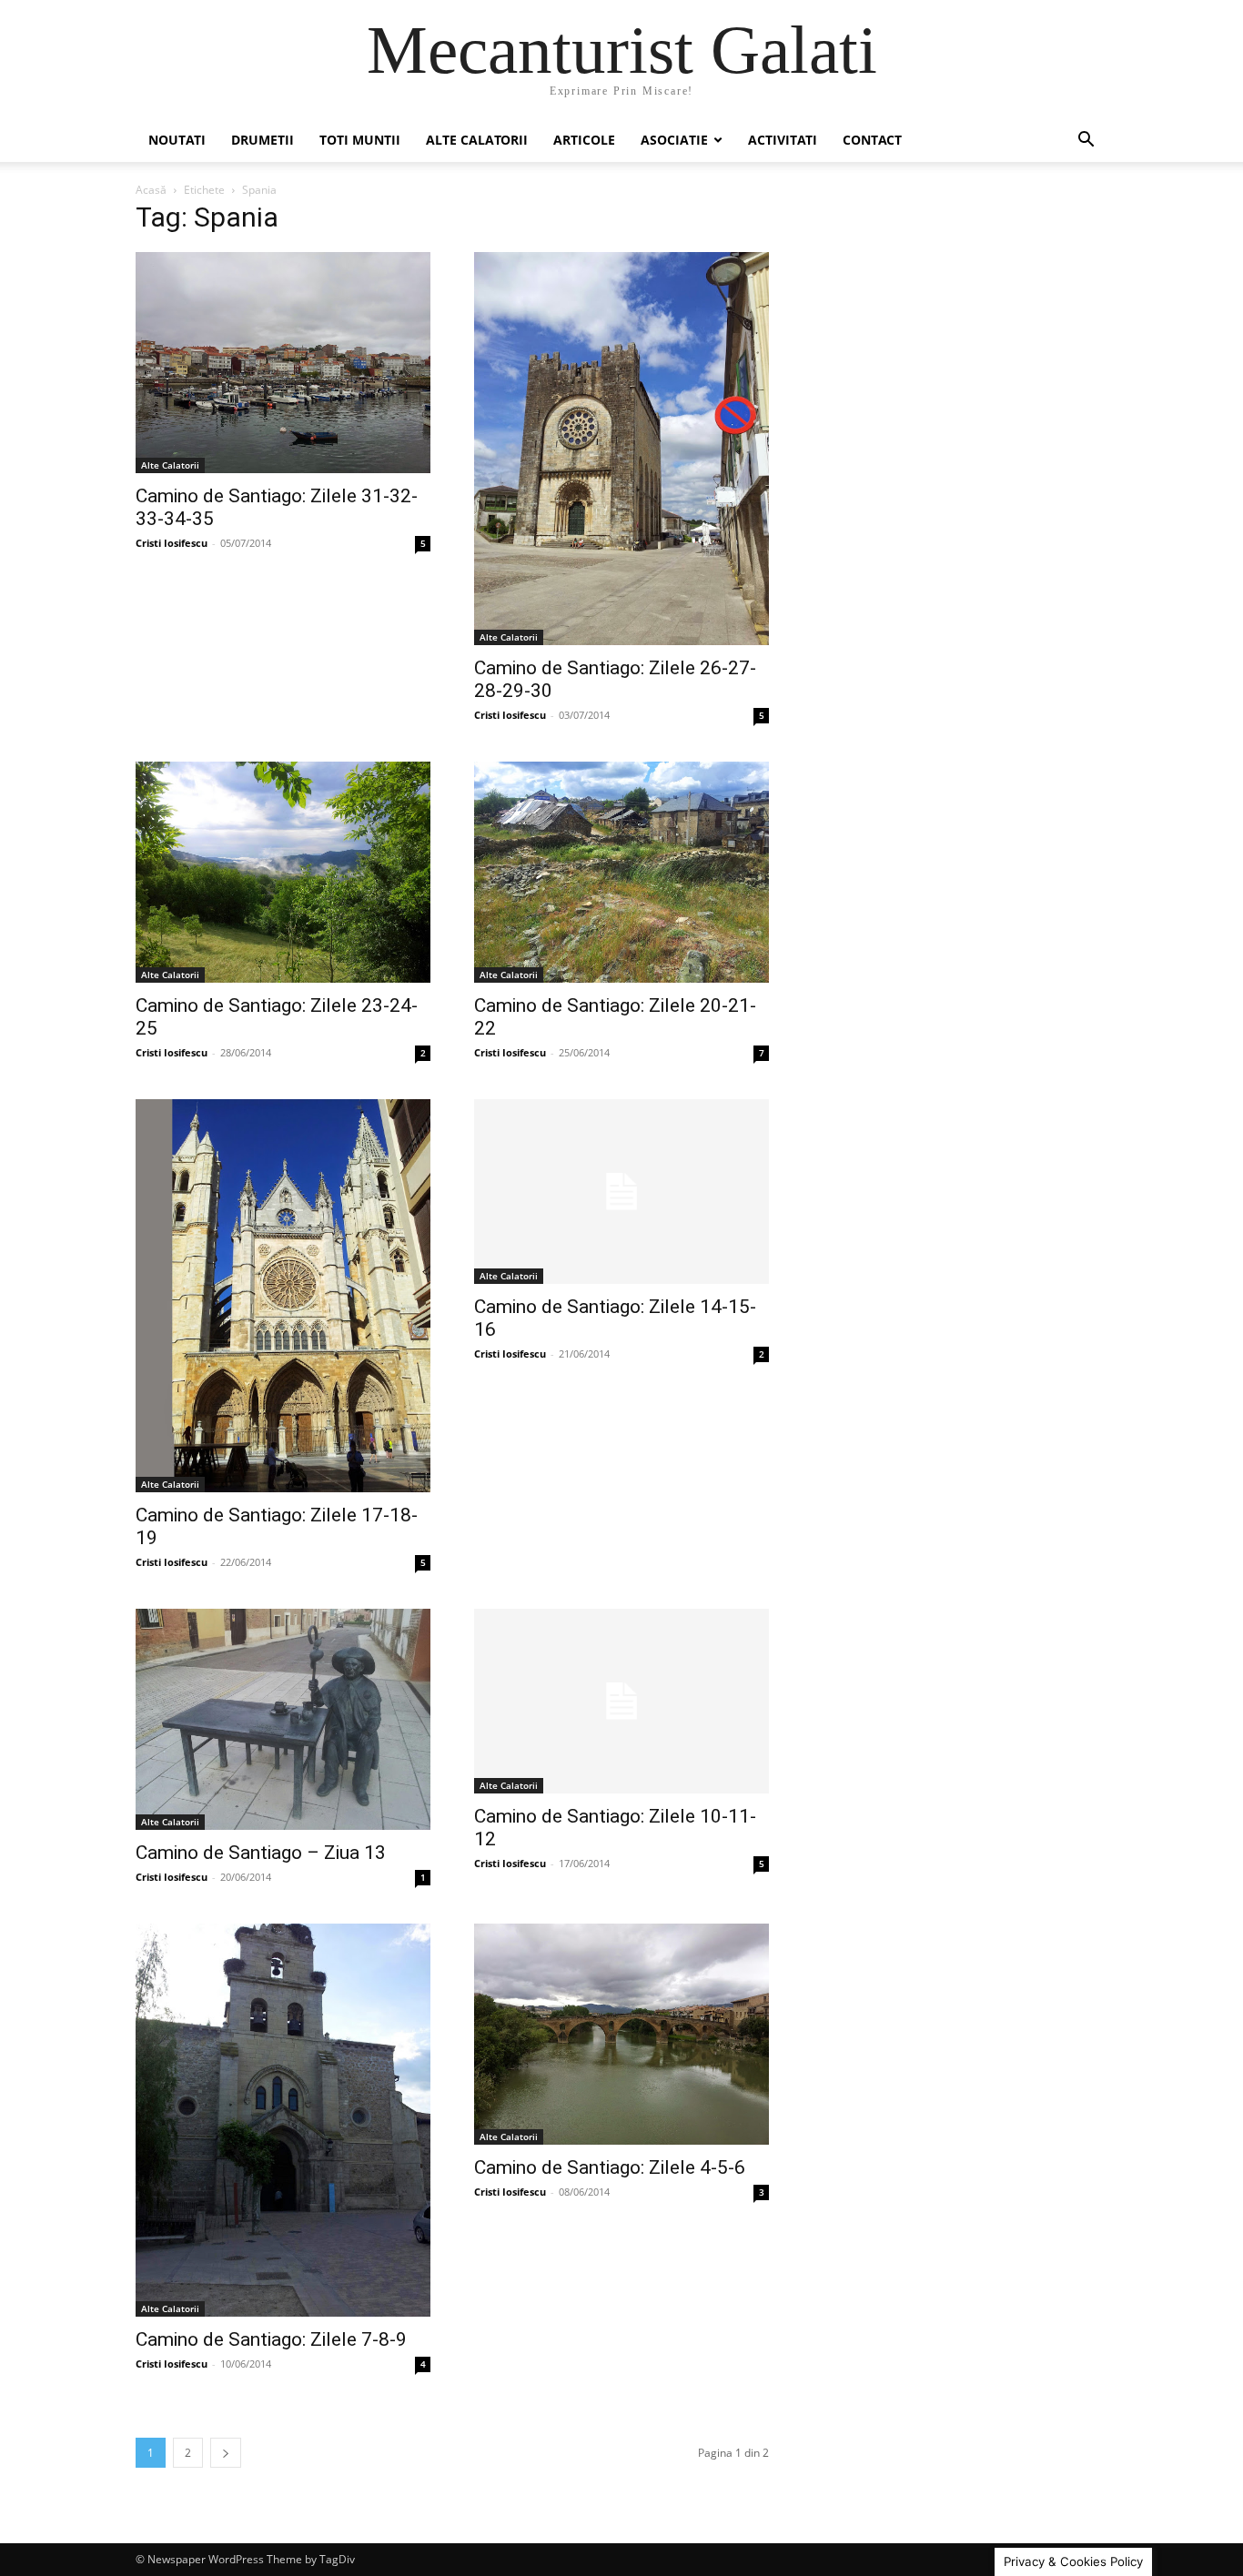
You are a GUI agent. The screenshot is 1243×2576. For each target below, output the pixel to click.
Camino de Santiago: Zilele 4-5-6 (610, 2167)
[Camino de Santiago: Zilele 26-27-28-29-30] (621, 449)
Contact (872, 140)
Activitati (783, 140)
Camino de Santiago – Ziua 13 (261, 1853)
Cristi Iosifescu (172, 543)
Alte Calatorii (477, 140)
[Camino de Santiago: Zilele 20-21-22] (621, 872)
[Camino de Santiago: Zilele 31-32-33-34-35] (283, 363)
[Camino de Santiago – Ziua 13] (283, 1719)
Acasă (151, 190)
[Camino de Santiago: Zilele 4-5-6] (621, 2034)
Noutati (177, 140)
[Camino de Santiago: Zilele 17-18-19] (283, 1296)
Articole (584, 140)
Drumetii (263, 140)
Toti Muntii (360, 140)
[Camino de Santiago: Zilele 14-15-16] (621, 1192)
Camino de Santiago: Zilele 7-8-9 (271, 2339)
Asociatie (674, 140)
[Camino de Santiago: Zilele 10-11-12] (621, 1701)
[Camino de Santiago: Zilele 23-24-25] (283, 872)
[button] (1086, 141)
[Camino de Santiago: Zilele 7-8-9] (283, 2120)
